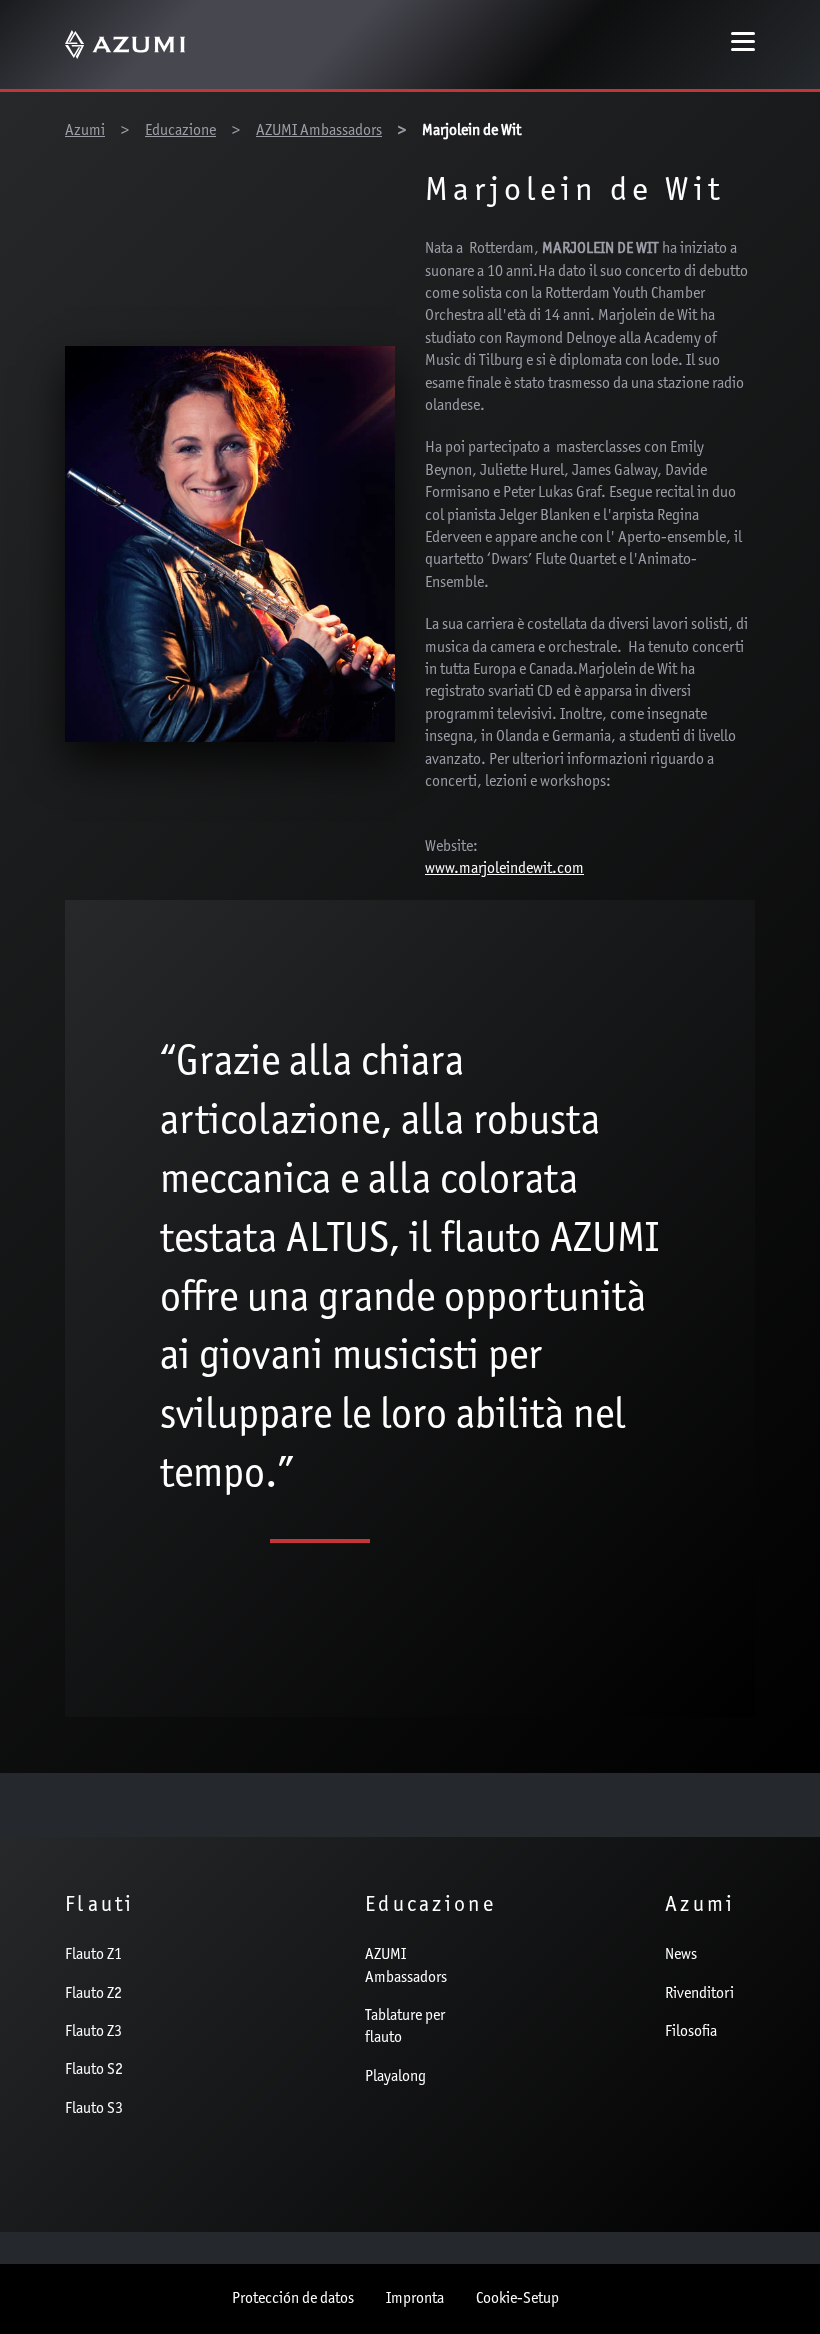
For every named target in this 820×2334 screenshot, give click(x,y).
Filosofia (691, 2032)
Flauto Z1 (93, 1955)
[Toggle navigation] (743, 44)
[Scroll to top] (773, 2285)
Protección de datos (293, 2299)
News (681, 1955)
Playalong (395, 2077)
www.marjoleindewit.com (504, 869)
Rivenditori (699, 1994)
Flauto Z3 (93, 2032)
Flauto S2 (94, 2070)
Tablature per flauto (405, 2027)
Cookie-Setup (517, 2299)
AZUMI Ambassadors (406, 1966)
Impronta (415, 2299)
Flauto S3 (94, 2109)
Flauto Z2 (93, 1994)
